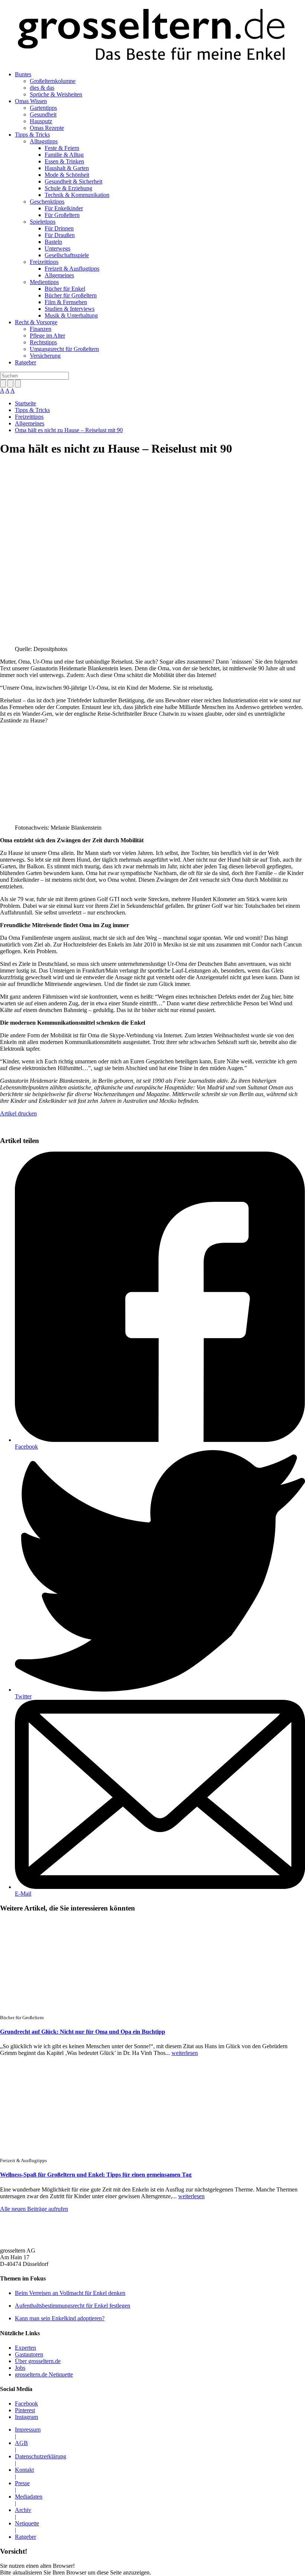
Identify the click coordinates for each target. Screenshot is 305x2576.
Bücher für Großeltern (71, 295)
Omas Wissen (31, 101)
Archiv (23, 2510)
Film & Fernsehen (66, 302)
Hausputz (41, 121)
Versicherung (45, 356)
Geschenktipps (47, 202)
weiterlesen (185, 2053)
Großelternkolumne (53, 81)
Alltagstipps (44, 141)
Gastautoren (29, 2354)
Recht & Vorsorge (36, 322)
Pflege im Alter (47, 336)
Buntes (23, 74)
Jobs (20, 2368)
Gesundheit (43, 114)
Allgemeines (59, 275)
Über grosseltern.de (38, 2361)
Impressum (28, 2430)
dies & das (42, 88)
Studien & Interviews (70, 309)
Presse (22, 2483)
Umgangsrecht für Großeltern (64, 349)
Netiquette (27, 2523)
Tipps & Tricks (32, 135)
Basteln (53, 242)
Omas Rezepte (47, 128)
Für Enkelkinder (64, 208)
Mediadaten (29, 2497)
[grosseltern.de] (152, 36)
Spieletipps (43, 222)
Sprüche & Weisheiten (56, 94)
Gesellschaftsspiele (67, 255)
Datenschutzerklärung (41, 2456)
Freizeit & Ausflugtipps (72, 269)
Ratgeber (25, 362)
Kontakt (24, 2470)
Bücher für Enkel (65, 289)
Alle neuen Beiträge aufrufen (34, 2209)
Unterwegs (57, 248)
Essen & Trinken (64, 161)
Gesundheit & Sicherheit (73, 181)
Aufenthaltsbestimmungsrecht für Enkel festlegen (73, 2306)
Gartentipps (43, 108)
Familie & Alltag (64, 155)
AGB (21, 2443)
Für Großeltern (62, 215)
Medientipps (44, 282)
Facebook (26, 1447)
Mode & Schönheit (67, 175)
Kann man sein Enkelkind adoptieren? (60, 2318)
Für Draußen (60, 235)
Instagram (26, 2417)
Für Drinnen (59, 228)
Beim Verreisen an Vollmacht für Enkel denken (70, 2293)
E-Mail (23, 1894)
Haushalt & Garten (67, 168)
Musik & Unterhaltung (71, 315)
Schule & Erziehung (68, 188)
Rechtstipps (43, 342)
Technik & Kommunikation (77, 195)
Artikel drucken (18, 1113)
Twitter (23, 1696)
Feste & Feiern (62, 148)
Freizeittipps (44, 262)
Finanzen (41, 329)
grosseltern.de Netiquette (44, 2374)
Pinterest (25, 2410)
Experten (25, 2348)
